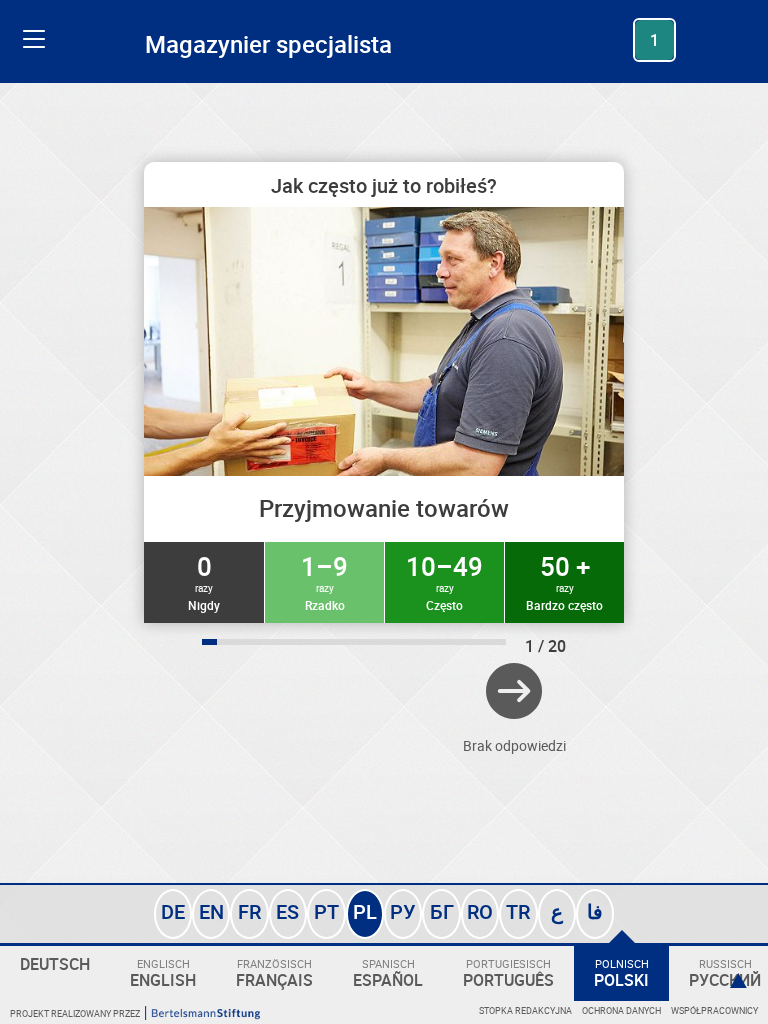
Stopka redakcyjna (525, 1010)
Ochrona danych (621, 1010)
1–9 (324, 581)
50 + (564, 581)
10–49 (444, 581)
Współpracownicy (714, 1010)
